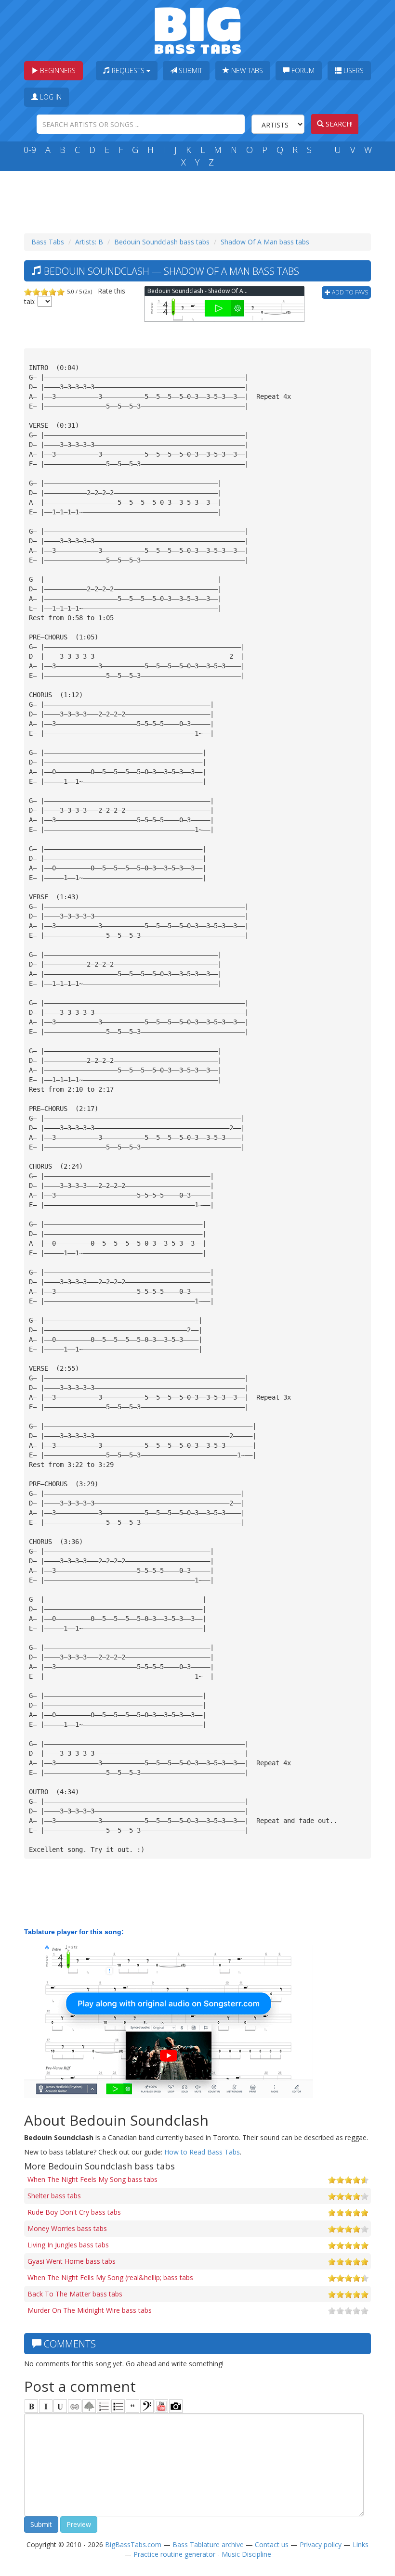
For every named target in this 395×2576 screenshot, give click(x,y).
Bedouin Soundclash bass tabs (162, 242)
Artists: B (89, 242)
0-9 (30, 150)
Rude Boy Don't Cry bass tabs (74, 2212)
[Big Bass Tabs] (198, 30)
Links (361, 2544)
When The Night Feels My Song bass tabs (92, 2179)
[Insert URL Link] (75, 2406)
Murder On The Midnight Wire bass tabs (90, 2310)
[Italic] (46, 2406)
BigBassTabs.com (133, 2544)
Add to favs (349, 292)
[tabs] (147, 2406)
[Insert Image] (89, 2406)
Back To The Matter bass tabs (75, 2294)
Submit (190, 70)
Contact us (272, 2544)
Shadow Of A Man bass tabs (265, 242)
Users (353, 70)
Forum (302, 70)
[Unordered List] (118, 2406)
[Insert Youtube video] (161, 2406)
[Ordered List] (104, 2406)
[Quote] (132, 2406)
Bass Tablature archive (208, 2544)
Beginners (57, 70)
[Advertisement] (199, 200)
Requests (128, 70)
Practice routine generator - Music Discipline (202, 2554)
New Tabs (246, 70)
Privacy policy (321, 2544)
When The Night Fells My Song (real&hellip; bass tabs (110, 2277)
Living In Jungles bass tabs (68, 2245)
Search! (338, 124)
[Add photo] (176, 2406)
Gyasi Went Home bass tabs (72, 2261)
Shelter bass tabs (54, 2196)
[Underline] (60, 2406)
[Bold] (31, 2406)
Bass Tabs (48, 242)
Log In (50, 97)
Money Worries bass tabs (67, 2228)
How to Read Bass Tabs (202, 2152)
